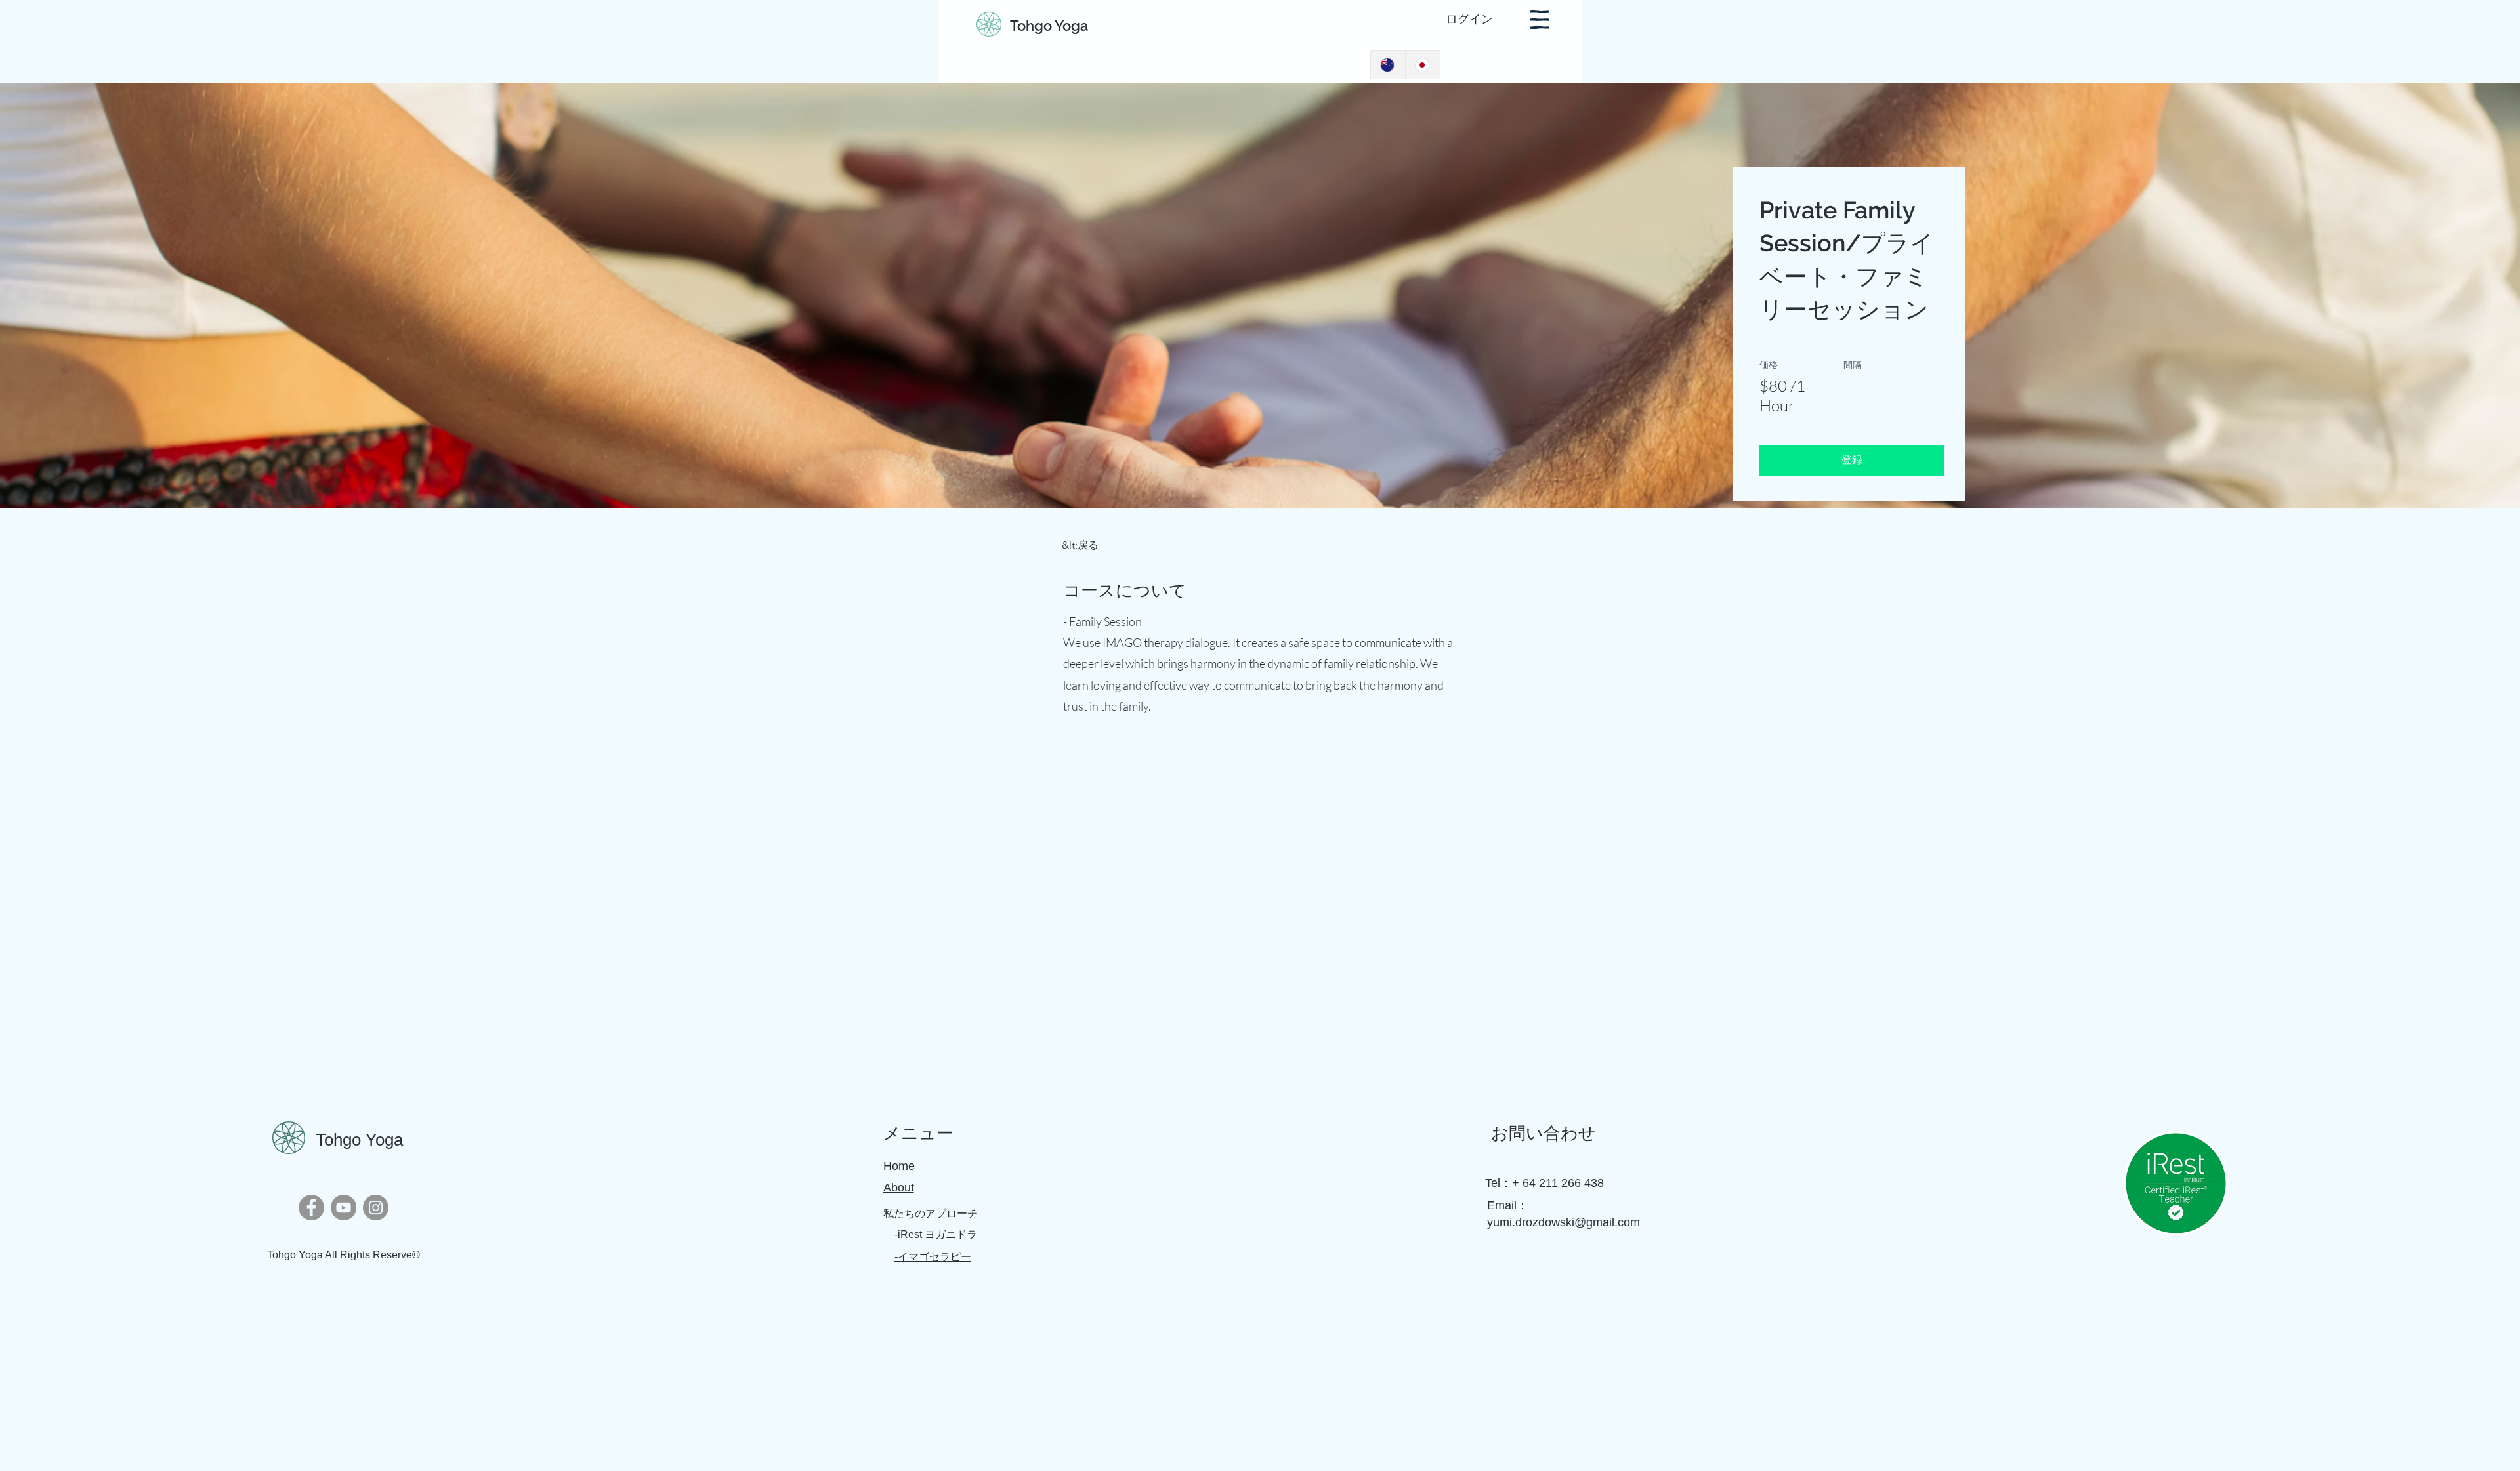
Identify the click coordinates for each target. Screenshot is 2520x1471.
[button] (1540, 20)
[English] (1388, 65)
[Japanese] (1422, 65)
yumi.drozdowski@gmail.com (1564, 1222)
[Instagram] (376, 1208)
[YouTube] (344, 1208)
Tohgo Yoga (1049, 26)
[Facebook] (311, 1208)
